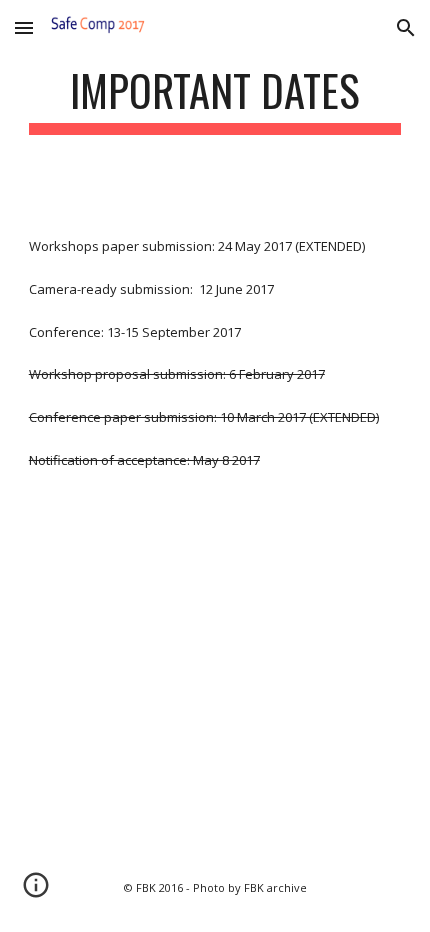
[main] (215, 99)
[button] (24, 27)
